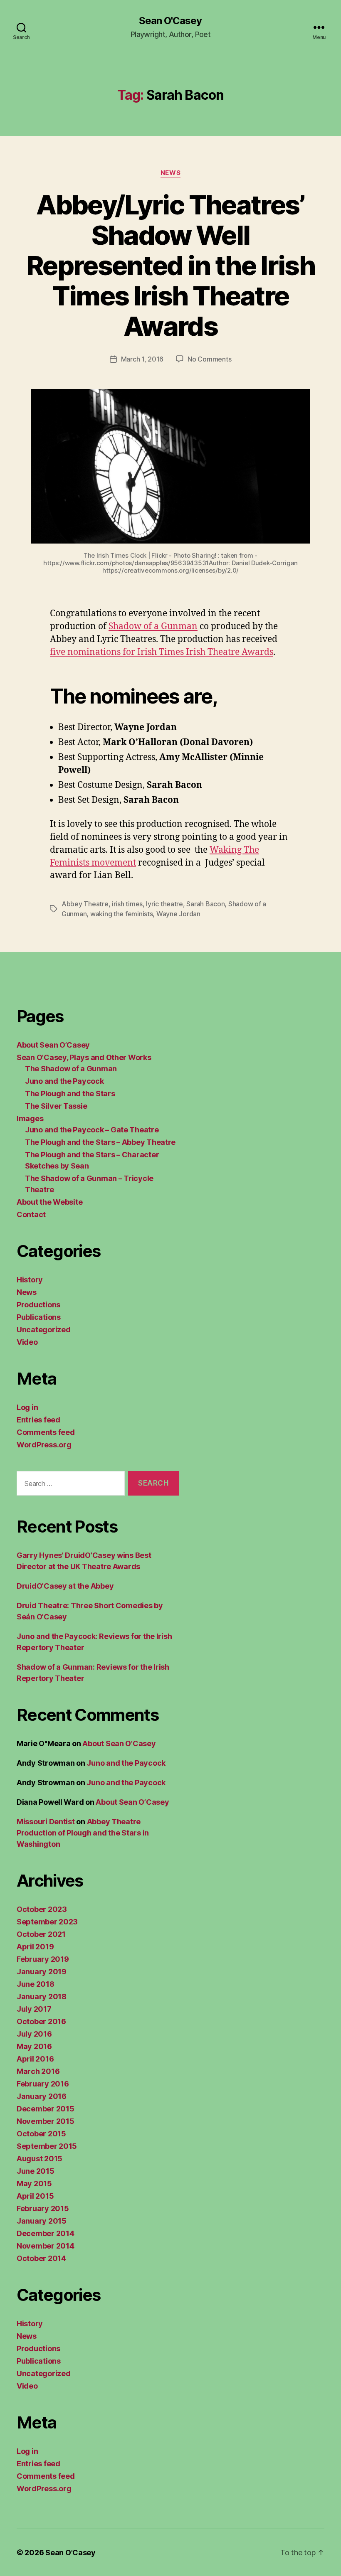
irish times (127, 904)
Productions (38, 1305)
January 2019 (42, 1972)
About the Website (49, 1202)
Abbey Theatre (85, 904)
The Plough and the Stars (70, 1094)
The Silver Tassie (56, 1106)
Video (27, 1342)
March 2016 (38, 2071)
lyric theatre (164, 904)
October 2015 (41, 2134)
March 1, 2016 (142, 359)
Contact (31, 1214)
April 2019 (35, 1947)
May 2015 (34, 2184)
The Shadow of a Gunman (71, 1069)
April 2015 (35, 2196)
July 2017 (34, 2009)
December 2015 (46, 2109)
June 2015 (36, 2171)
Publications (39, 1317)
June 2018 (36, 1984)
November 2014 (46, 2246)
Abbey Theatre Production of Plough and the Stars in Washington (83, 1833)
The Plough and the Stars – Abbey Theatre (100, 1142)
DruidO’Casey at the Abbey (65, 1586)
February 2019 (43, 1959)
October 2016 (41, 2021)
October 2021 (41, 1934)
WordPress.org (44, 1445)
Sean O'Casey (170, 21)
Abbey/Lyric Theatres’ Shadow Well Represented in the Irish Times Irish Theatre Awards (170, 265)
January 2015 (42, 2221)
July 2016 (34, 2034)
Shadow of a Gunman (153, 626)
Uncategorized (44, 1330)
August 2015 (40, 2159)
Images (30, 1118)
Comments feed (46, 1432)
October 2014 (41, 2258)
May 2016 (34, 2046)
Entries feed (38, 1420)
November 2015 (46, 2121)
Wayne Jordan (178, 914)
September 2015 (47, 2146)
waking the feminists (122, 914)
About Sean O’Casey (53, 1045)
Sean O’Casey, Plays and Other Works (84, 1057)
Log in (27, 1407)
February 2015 (43, 2208)
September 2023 (47, 1922)
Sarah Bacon (205, 904)
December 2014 (46, 2233)
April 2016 (35, 2059)
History (30, 1280)
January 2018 (42, 1997)
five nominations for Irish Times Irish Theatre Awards (162, 652)
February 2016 (43, 2084)
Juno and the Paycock (64, 1081)
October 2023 (42, 1909)
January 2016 (42, 2096)
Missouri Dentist (46, 1822)
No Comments (209, 359)
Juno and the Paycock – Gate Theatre (92, 1130)
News (170, 173)
